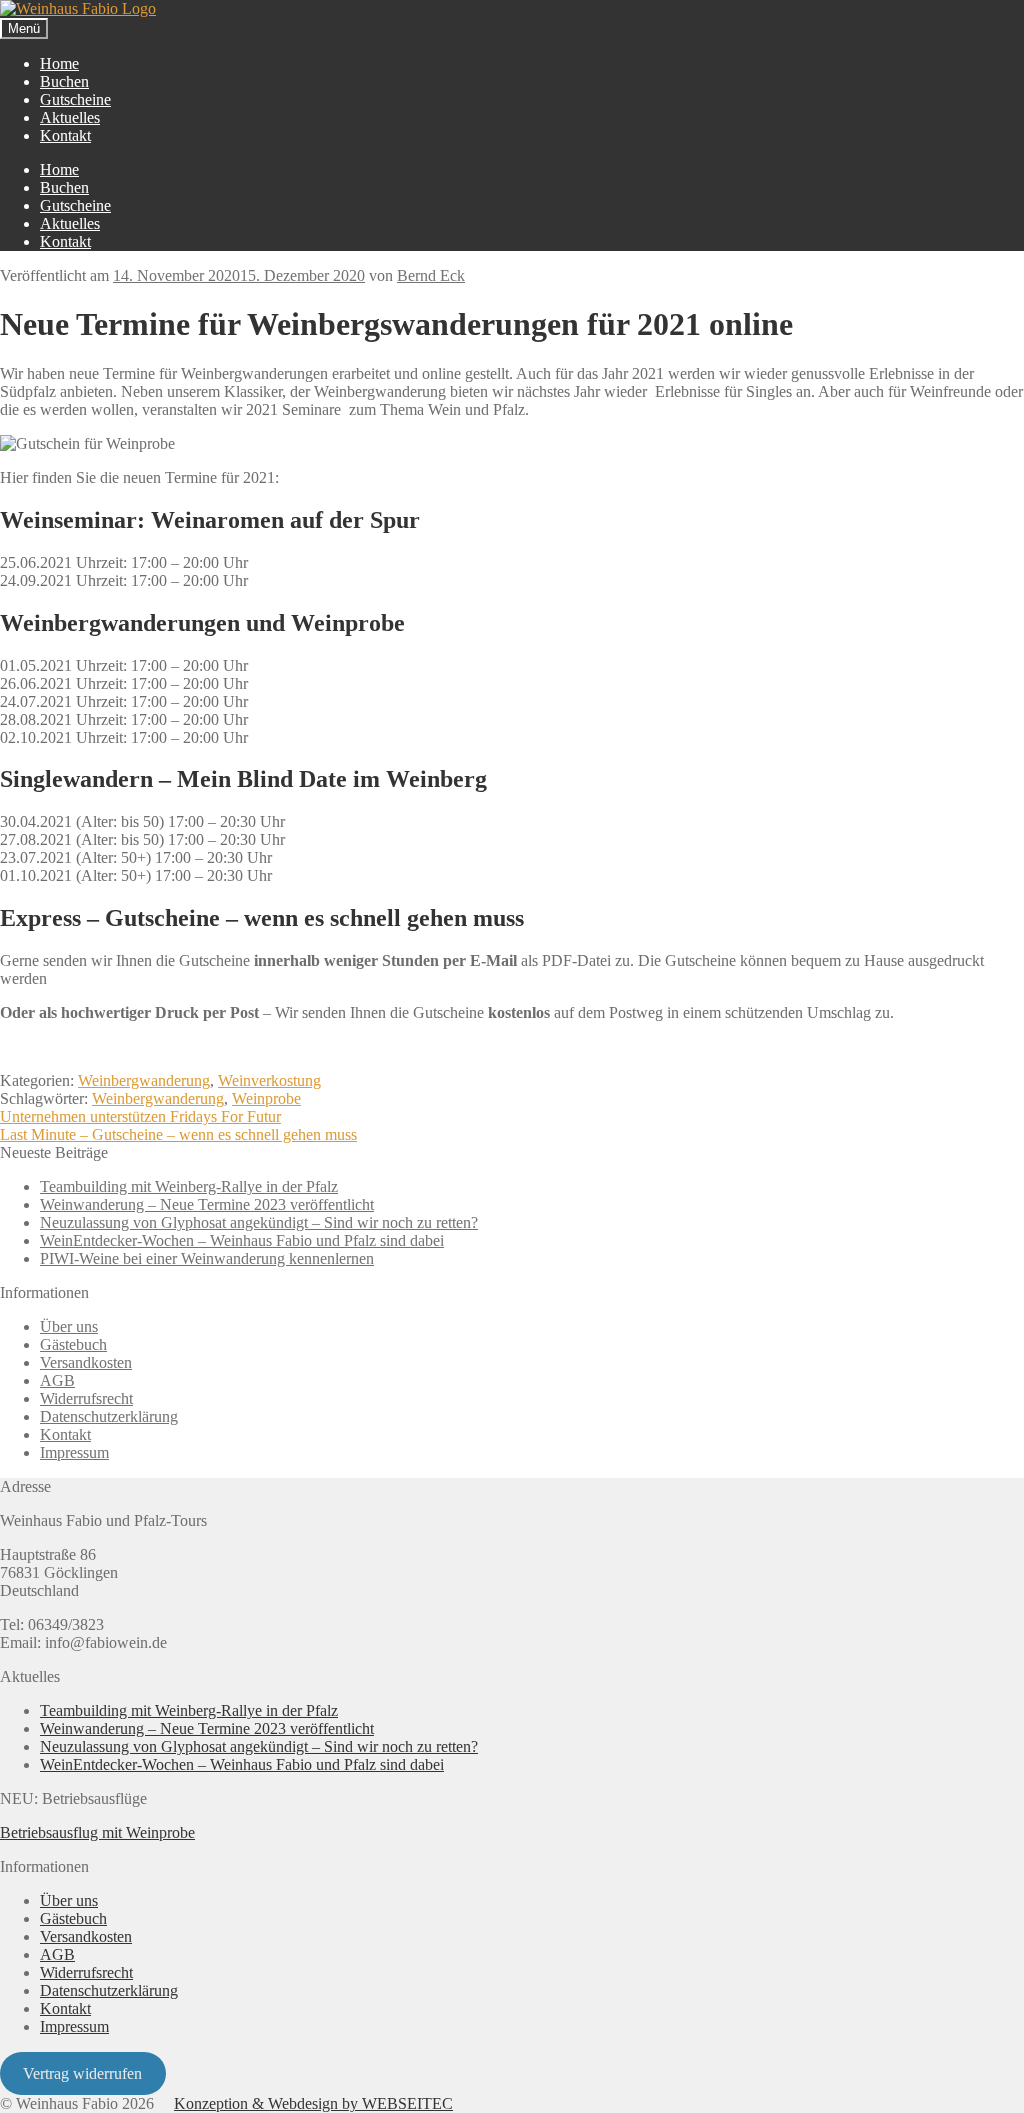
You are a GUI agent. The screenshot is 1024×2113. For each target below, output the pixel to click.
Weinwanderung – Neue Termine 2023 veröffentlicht (207, 1204)
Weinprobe (266, 1098)
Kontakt (65, 135)
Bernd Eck (431, 275)
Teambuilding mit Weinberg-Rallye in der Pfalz (189, 1186)
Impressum (74, 1452)
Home (59, 63)
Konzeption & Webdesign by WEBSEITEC (313, 2103)
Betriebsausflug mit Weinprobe (97, 1832)
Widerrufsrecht (86, 1398)
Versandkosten (86, 1362)
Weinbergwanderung (144, 1080)
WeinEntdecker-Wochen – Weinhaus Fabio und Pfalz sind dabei (242, 1240)
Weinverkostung (269, 1080)
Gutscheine (75, 99)
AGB (57, 1380)
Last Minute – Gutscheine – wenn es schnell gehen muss (178, 1134)
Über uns (69, 1326)
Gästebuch (73, 1344)
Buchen (64, 81)
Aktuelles (70, 117)
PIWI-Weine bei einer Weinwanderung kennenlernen (207, 1258)
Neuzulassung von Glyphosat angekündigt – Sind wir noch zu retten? (259, 1222)
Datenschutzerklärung (109, 1416)
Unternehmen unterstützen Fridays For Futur (140, 1116)
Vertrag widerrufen (82, 2073)
